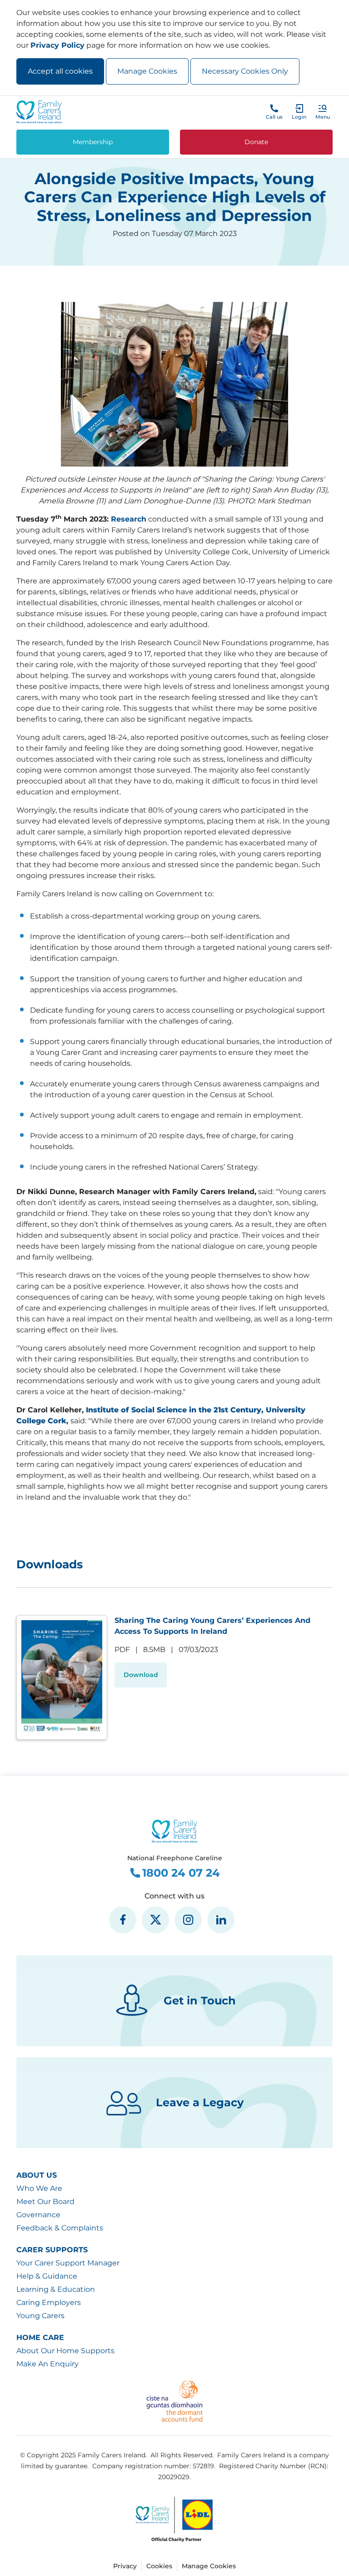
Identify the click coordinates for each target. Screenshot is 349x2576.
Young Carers (40, 2316)
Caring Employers (49, 2302)
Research (129, 519)
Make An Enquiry (47, 2364)
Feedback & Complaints (60, 2228)
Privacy (125, 2566)
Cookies (159, 2566)
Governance (38, 2215)
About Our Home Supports (65, 2351)
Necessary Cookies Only (245, 71)
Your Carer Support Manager (68, 2263)
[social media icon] (123, 1920)
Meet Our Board (45, 2202)
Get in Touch (200, 2001)
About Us (37, 2175)
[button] (323, 112)
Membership (93, 142)
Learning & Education (56, 2289)
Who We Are (39, 2188)
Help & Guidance (47, 2276)
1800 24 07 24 (181, 1873)
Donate (256, 142)
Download (141, 1675)
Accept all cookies (60, 71)
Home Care (40, 2337)
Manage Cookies (147, 71)
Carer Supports (52, 2250)
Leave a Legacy (200, 2102)
